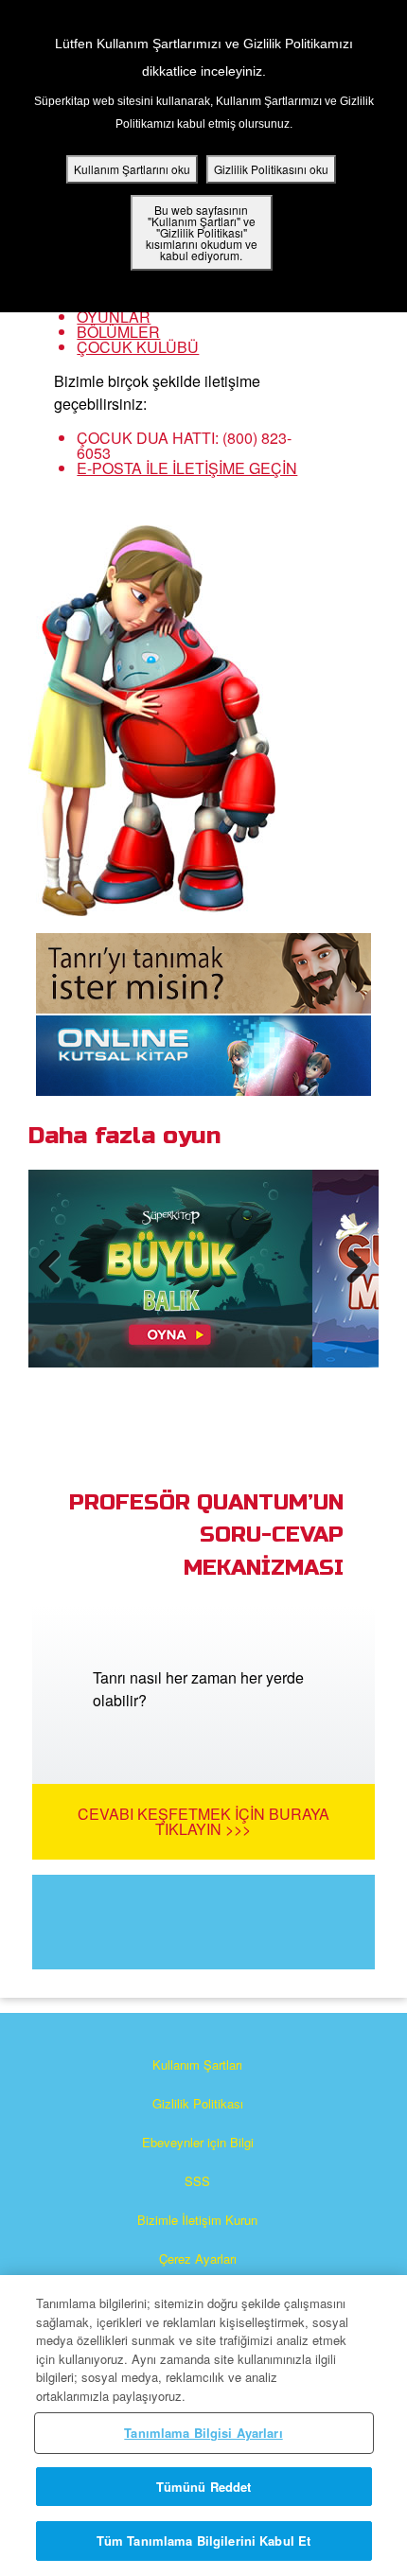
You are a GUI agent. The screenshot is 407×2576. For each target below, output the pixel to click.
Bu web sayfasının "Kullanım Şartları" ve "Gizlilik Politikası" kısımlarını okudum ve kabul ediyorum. (202, 232)
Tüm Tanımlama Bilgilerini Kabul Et (203, 2541)
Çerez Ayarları (198, 2258)
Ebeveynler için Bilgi (198, 2142)
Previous (57, 1285)
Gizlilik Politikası (198, 2103)
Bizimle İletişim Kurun (197, 2220)
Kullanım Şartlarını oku (132, 169)
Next (354, 1285)
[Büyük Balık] (170, 1269)
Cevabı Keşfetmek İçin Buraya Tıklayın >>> (203, 1821)
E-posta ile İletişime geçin (187, 468)
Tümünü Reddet (204, 2487)
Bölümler (118, 332)
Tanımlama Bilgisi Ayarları (203, 2433)
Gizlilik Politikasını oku (271, 169)
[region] (203, 2426)
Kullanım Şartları (197, 2064)
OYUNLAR (114, 317)
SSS (197, 2181)
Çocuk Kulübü (138, 347)
